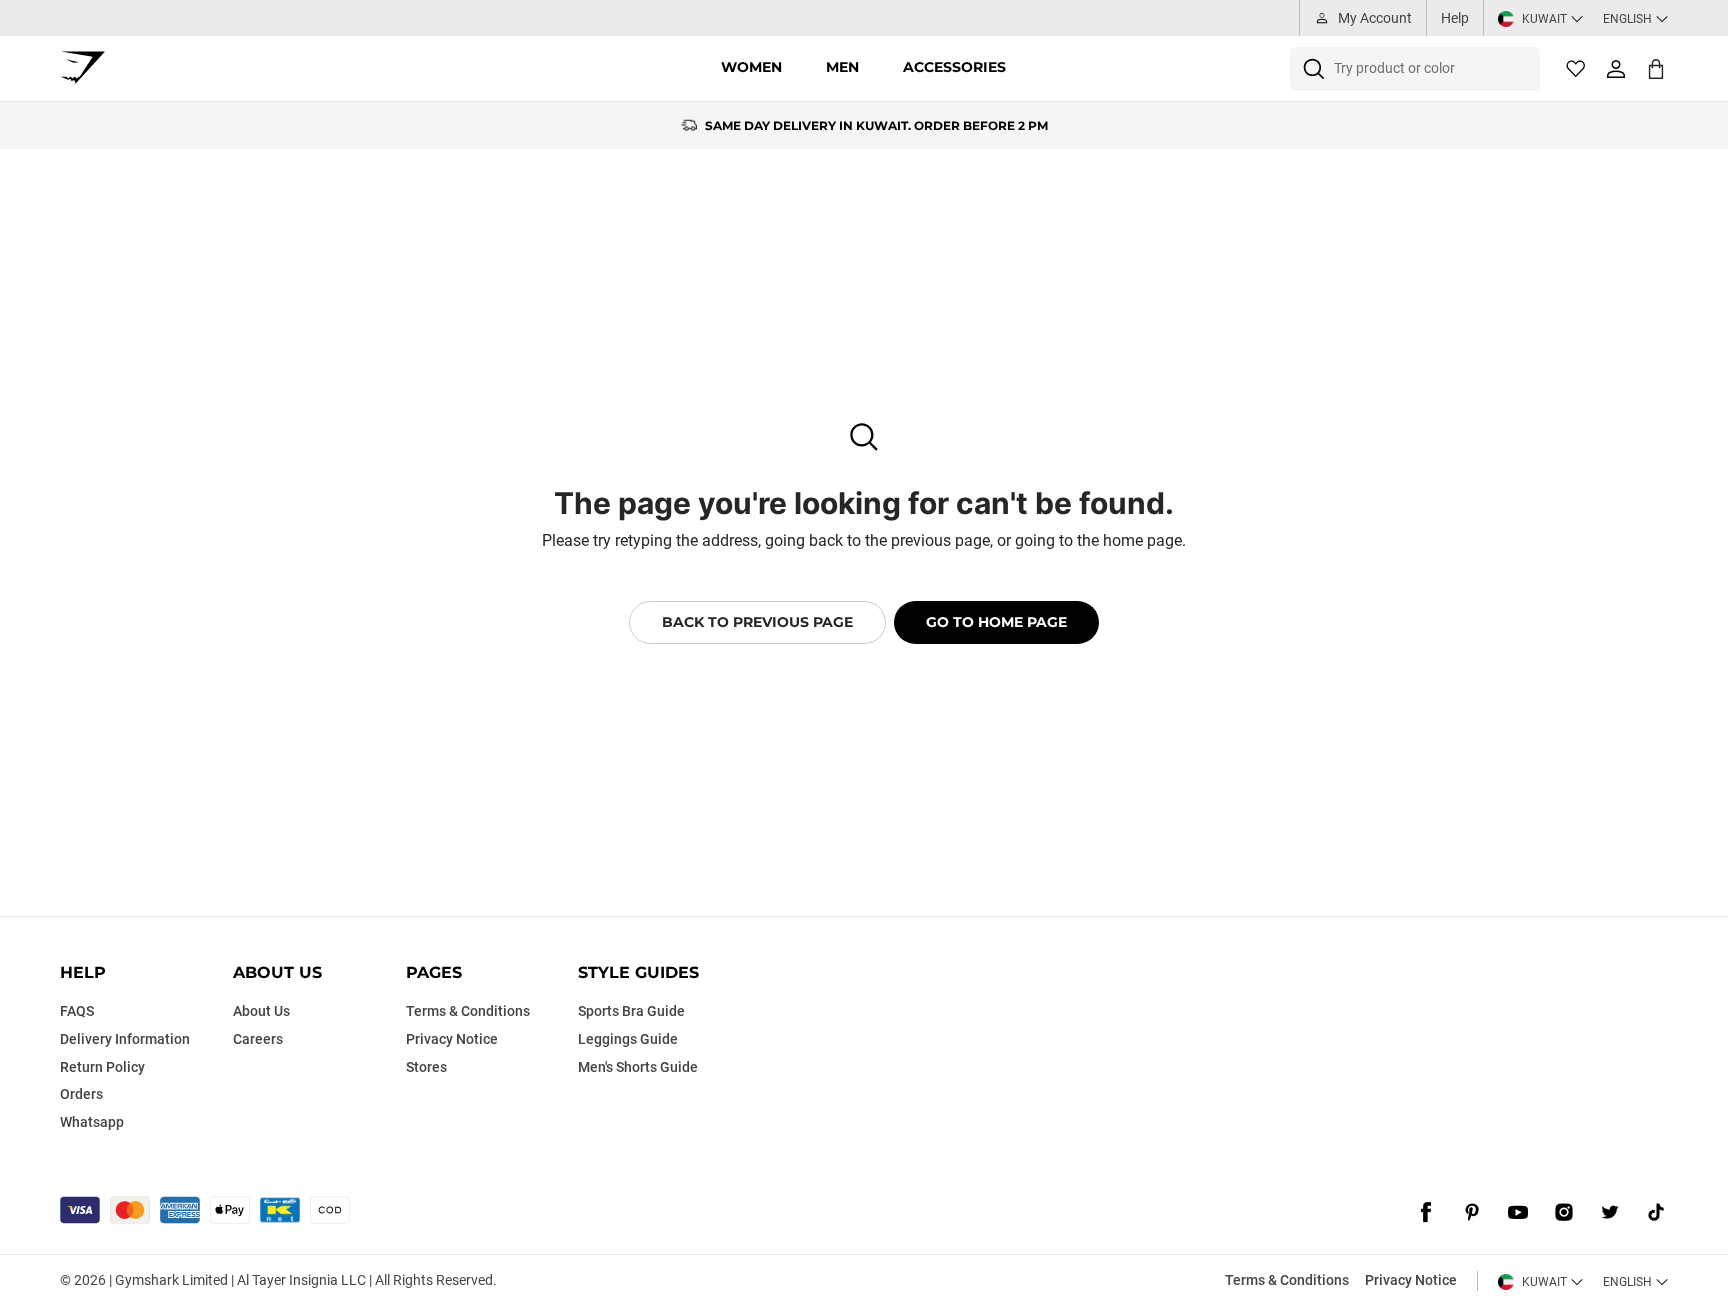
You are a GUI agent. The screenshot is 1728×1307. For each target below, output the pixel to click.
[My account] (1616, 69)
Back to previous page (757, 622)
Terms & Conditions (1287, 1280)
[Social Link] (1426, 1212)
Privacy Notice (1411, 1280)
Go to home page (996, 622)
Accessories (954, 67)
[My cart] (1656, 68)
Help (1455, 18)
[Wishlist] (1576, 69)
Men (842, 67)
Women (751, 67)
